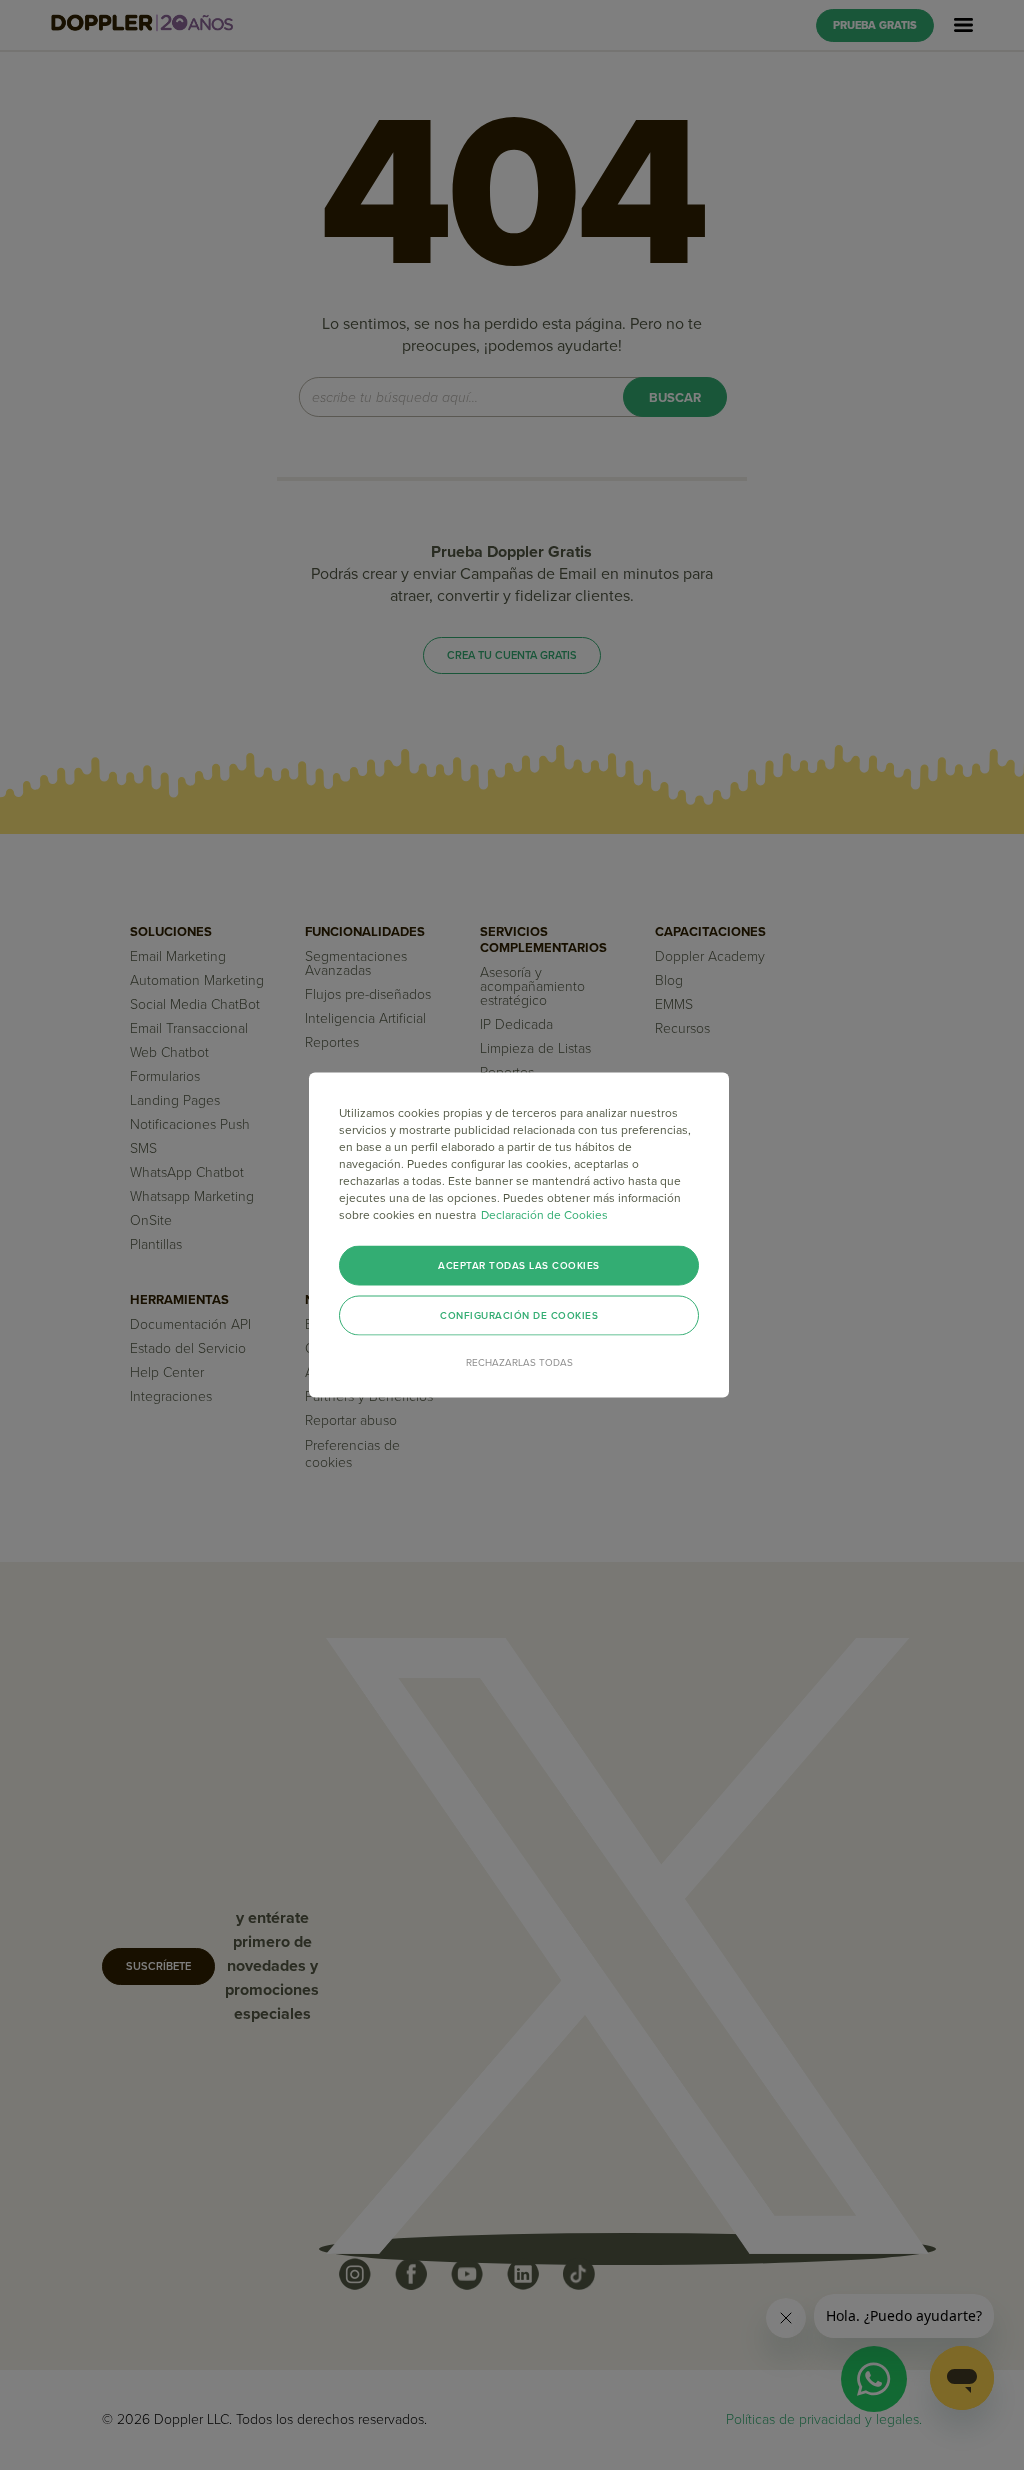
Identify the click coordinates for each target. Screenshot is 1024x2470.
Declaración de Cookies (544, 1215)
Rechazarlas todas (519, 1363)
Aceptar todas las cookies (519, 1266)
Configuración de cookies (519, 1316)
